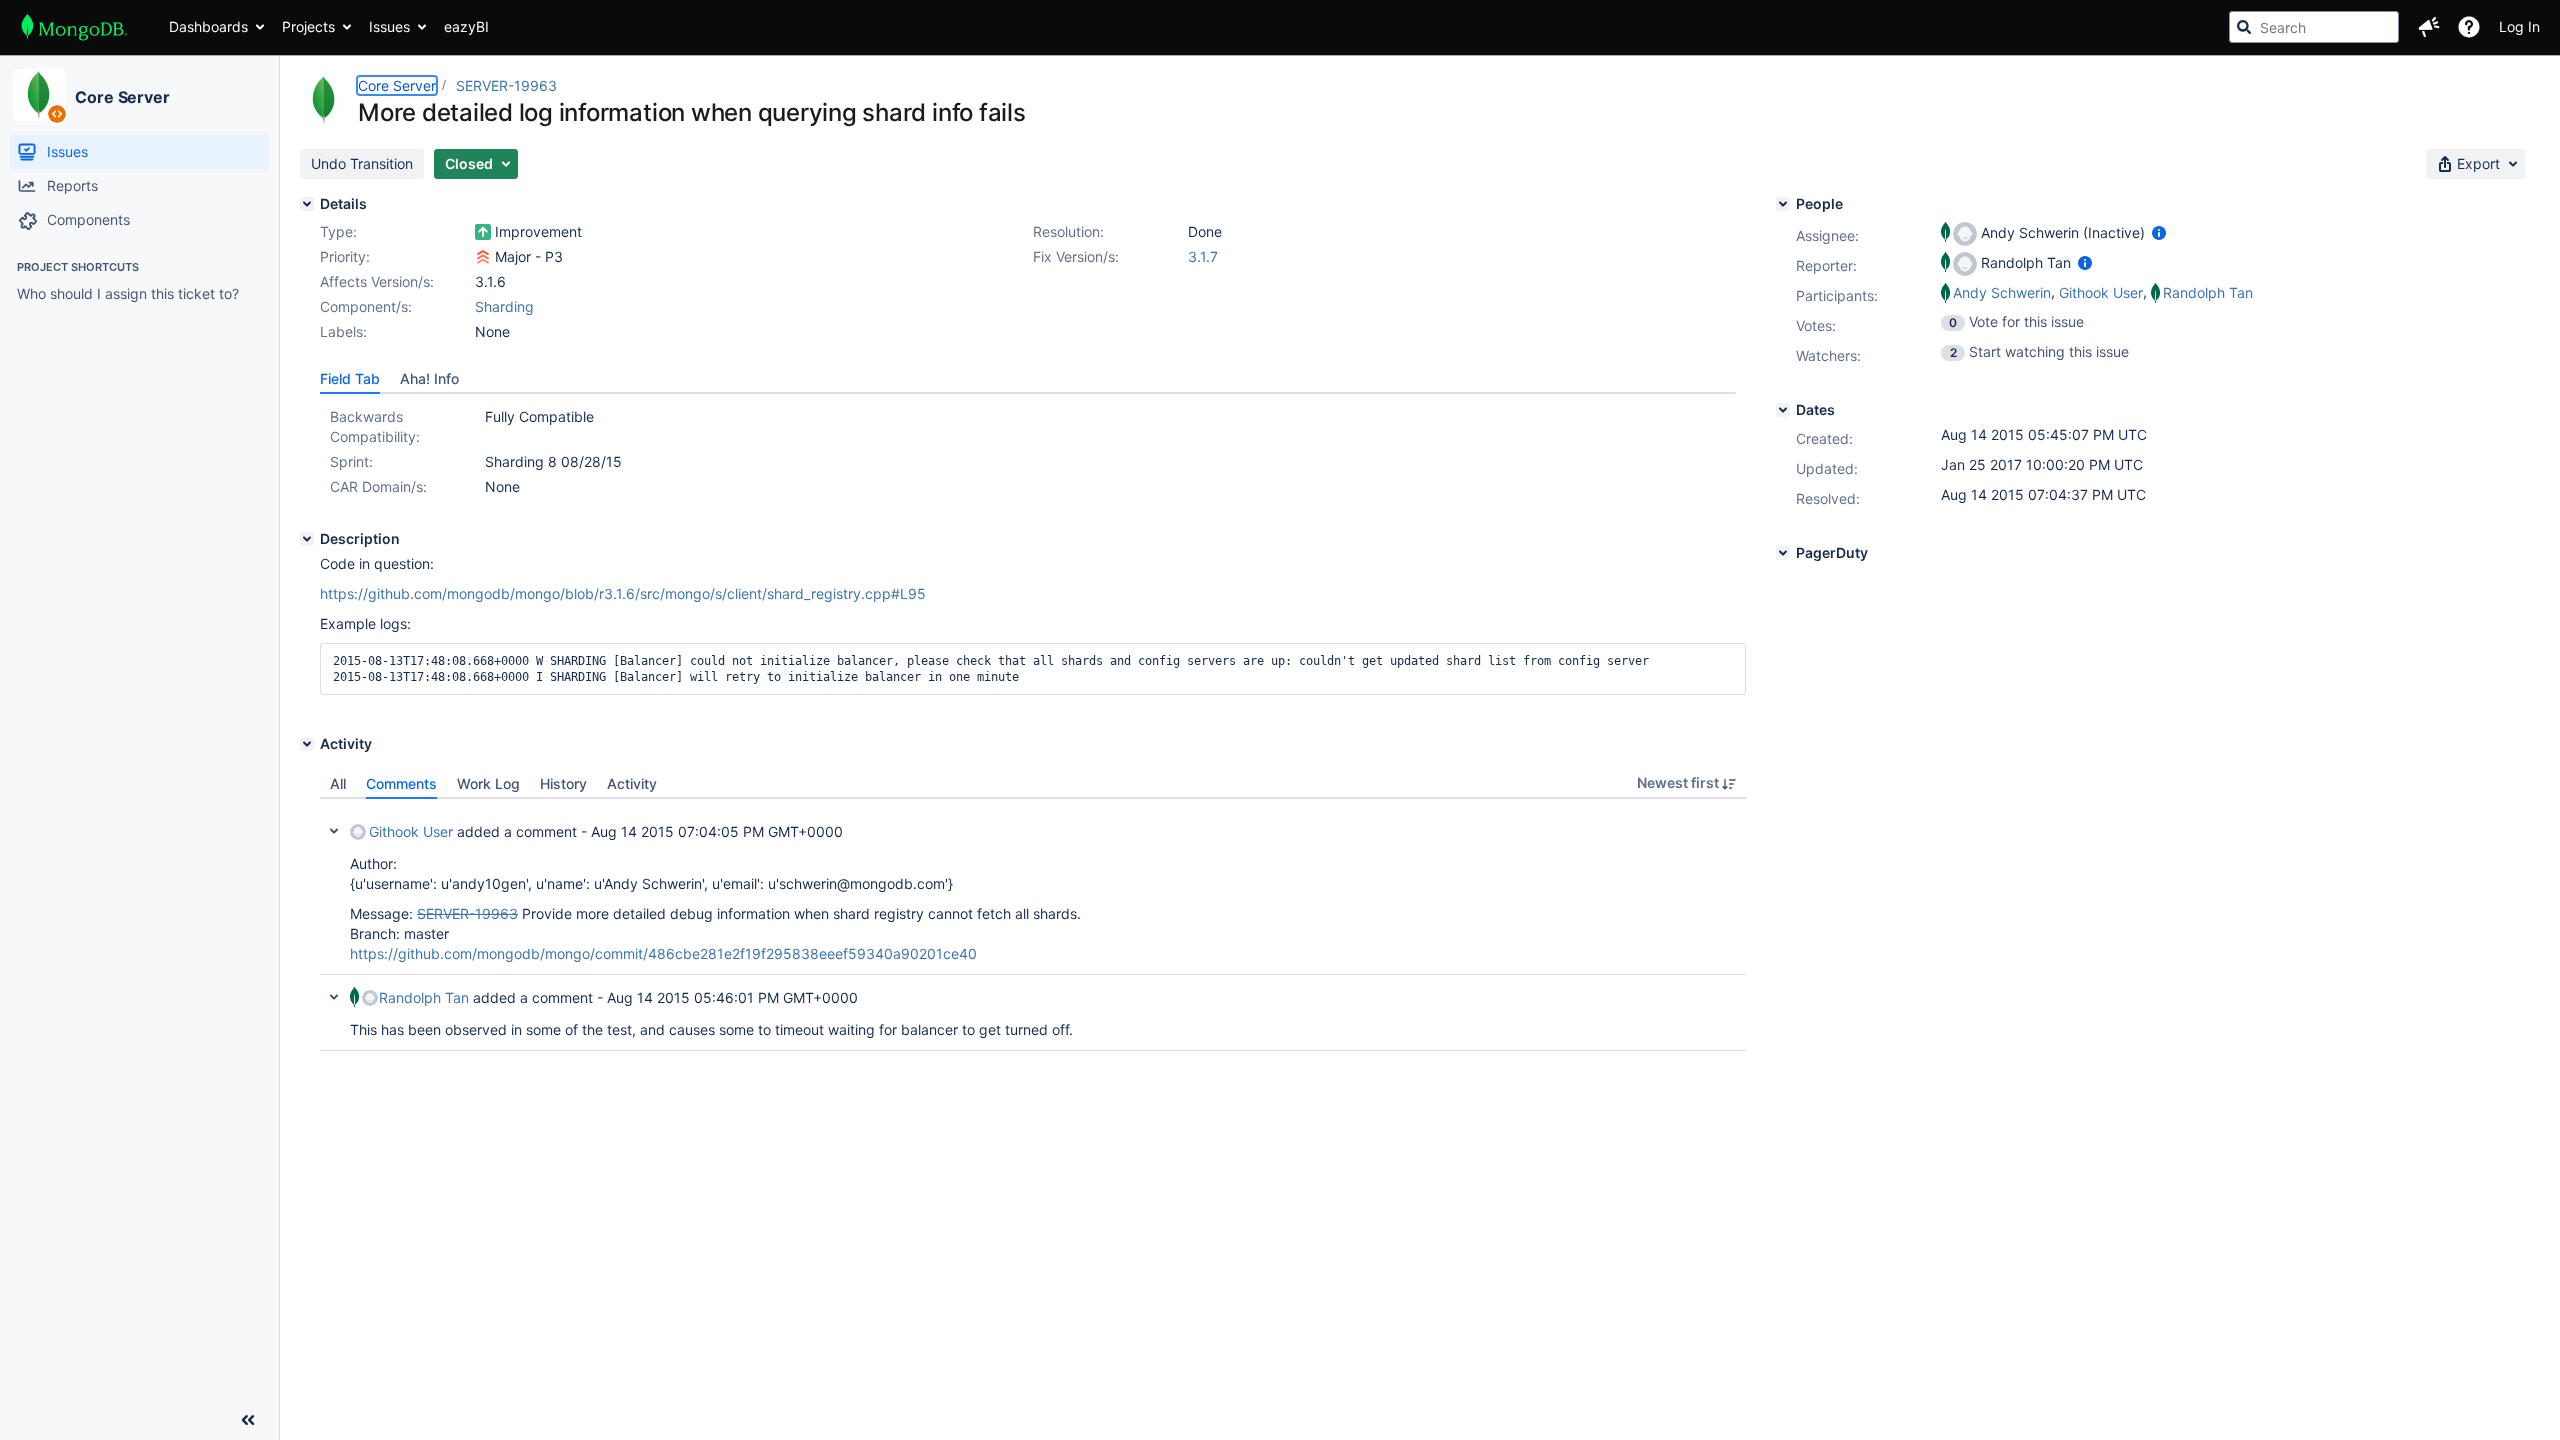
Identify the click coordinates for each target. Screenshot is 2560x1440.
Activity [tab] (632, 783)
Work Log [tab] (488, 783)
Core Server (122, 97)
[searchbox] (2314, 27)
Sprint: (351, 461)
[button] (2429, 27)
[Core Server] (39, 95)
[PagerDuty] (1783, 553)
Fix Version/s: (1076, 256)
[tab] (350, 379)
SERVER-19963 (506, 85)
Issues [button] (389, 26)
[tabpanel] (1033, 925)
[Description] (307, 539)
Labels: (343, 331)
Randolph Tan (424, 997)
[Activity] (307, 744)
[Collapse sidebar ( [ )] (248, 1420)
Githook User (411, 831)
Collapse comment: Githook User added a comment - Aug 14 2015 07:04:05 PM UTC (334, 831)
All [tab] (338, 783)
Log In (2519, 26)
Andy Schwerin (2002, 292)
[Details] (307, 204)
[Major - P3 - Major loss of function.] (483, 257)
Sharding (504, 306)
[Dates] (1783, 410)
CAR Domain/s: (378, 486)
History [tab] (563, 783)
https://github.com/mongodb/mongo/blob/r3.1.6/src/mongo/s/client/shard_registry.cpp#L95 (623, 593)
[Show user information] (2159, 232)
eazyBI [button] (466, 26)
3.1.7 (1203, 256)
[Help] (2469, 27)
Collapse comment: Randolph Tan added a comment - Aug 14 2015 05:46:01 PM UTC (334, 997)
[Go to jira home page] (74, 27)
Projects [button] (308, 26)
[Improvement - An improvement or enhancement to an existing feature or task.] (483, 232)
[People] (1783, 204)
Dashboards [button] (208, 26)
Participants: (1837, 295)
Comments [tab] (401, 783)
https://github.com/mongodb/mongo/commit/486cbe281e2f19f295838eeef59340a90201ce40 (663, 953)
